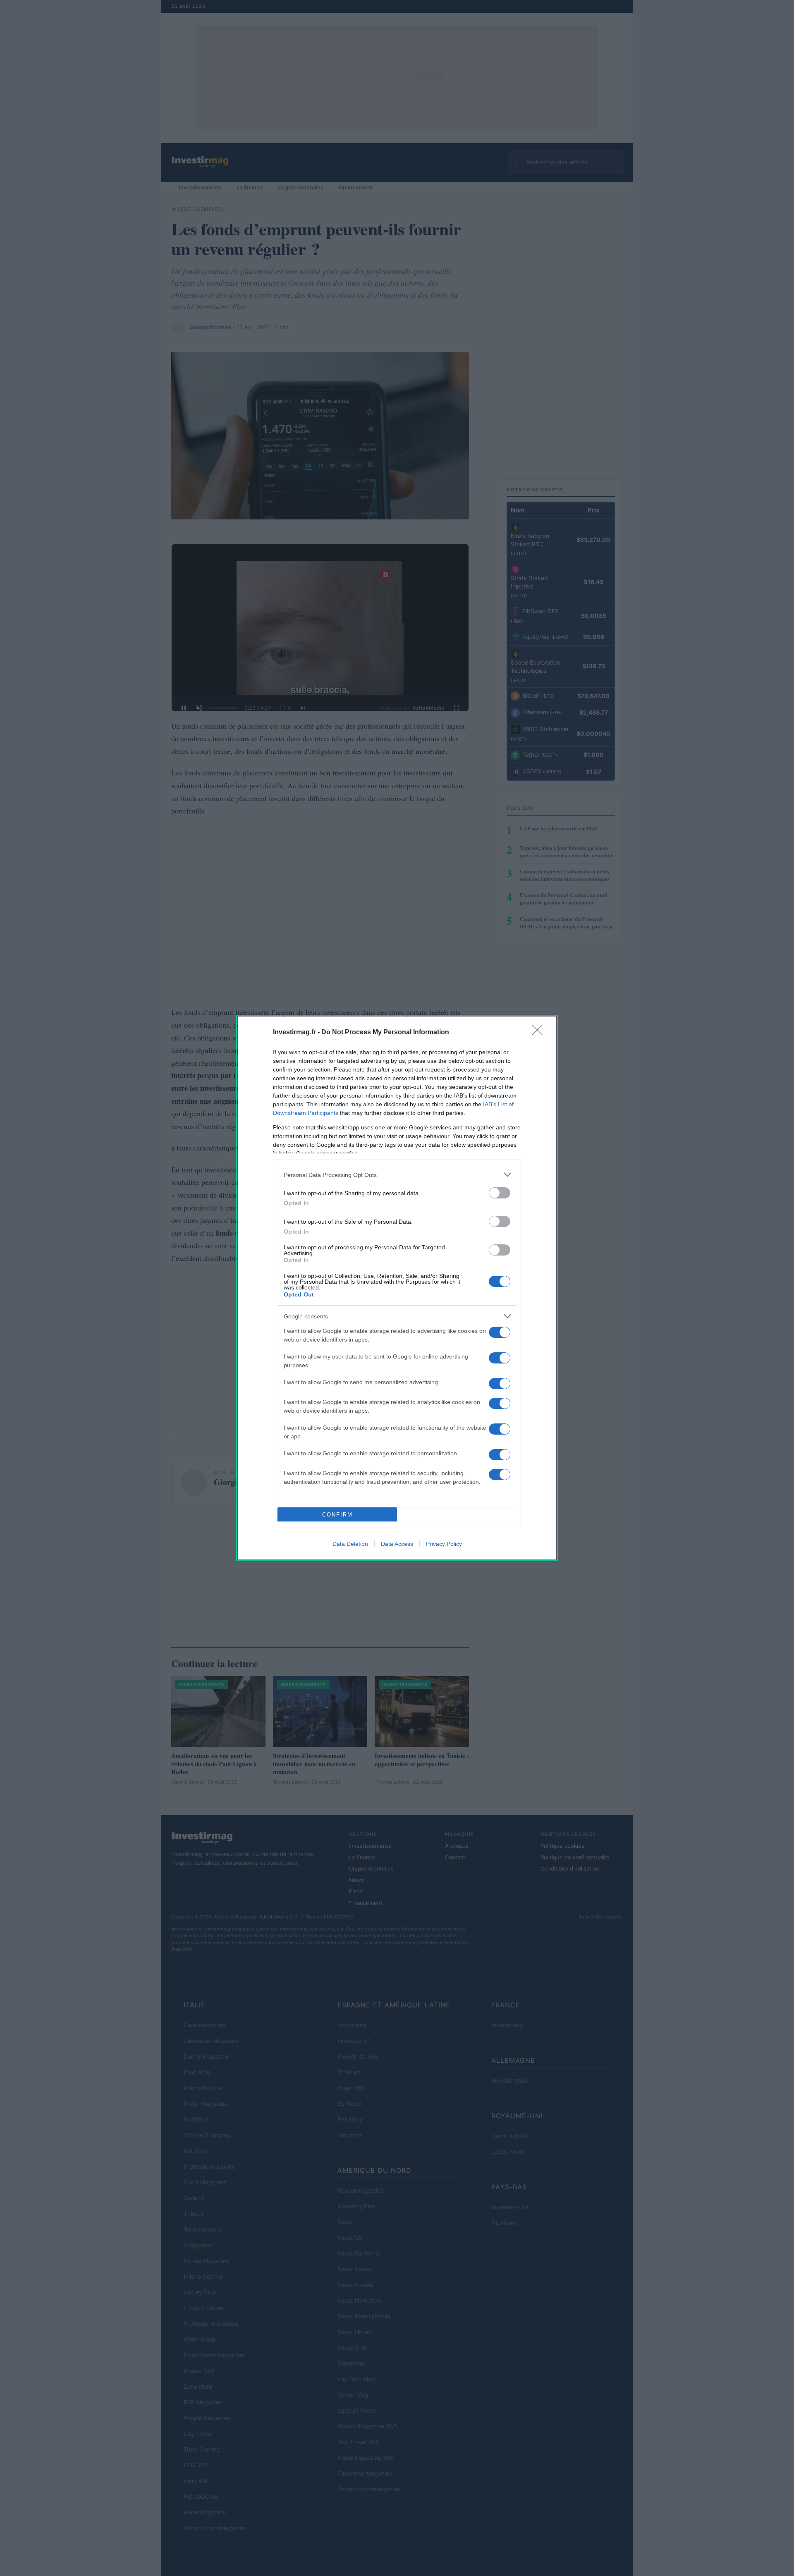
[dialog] (397, 1288)
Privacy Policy (444, 1544)
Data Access (397, 1544)
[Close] (540, 1033)
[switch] (500, 1193)
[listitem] (397, 1175)
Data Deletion (350, 1544)
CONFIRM (337, 1515)
